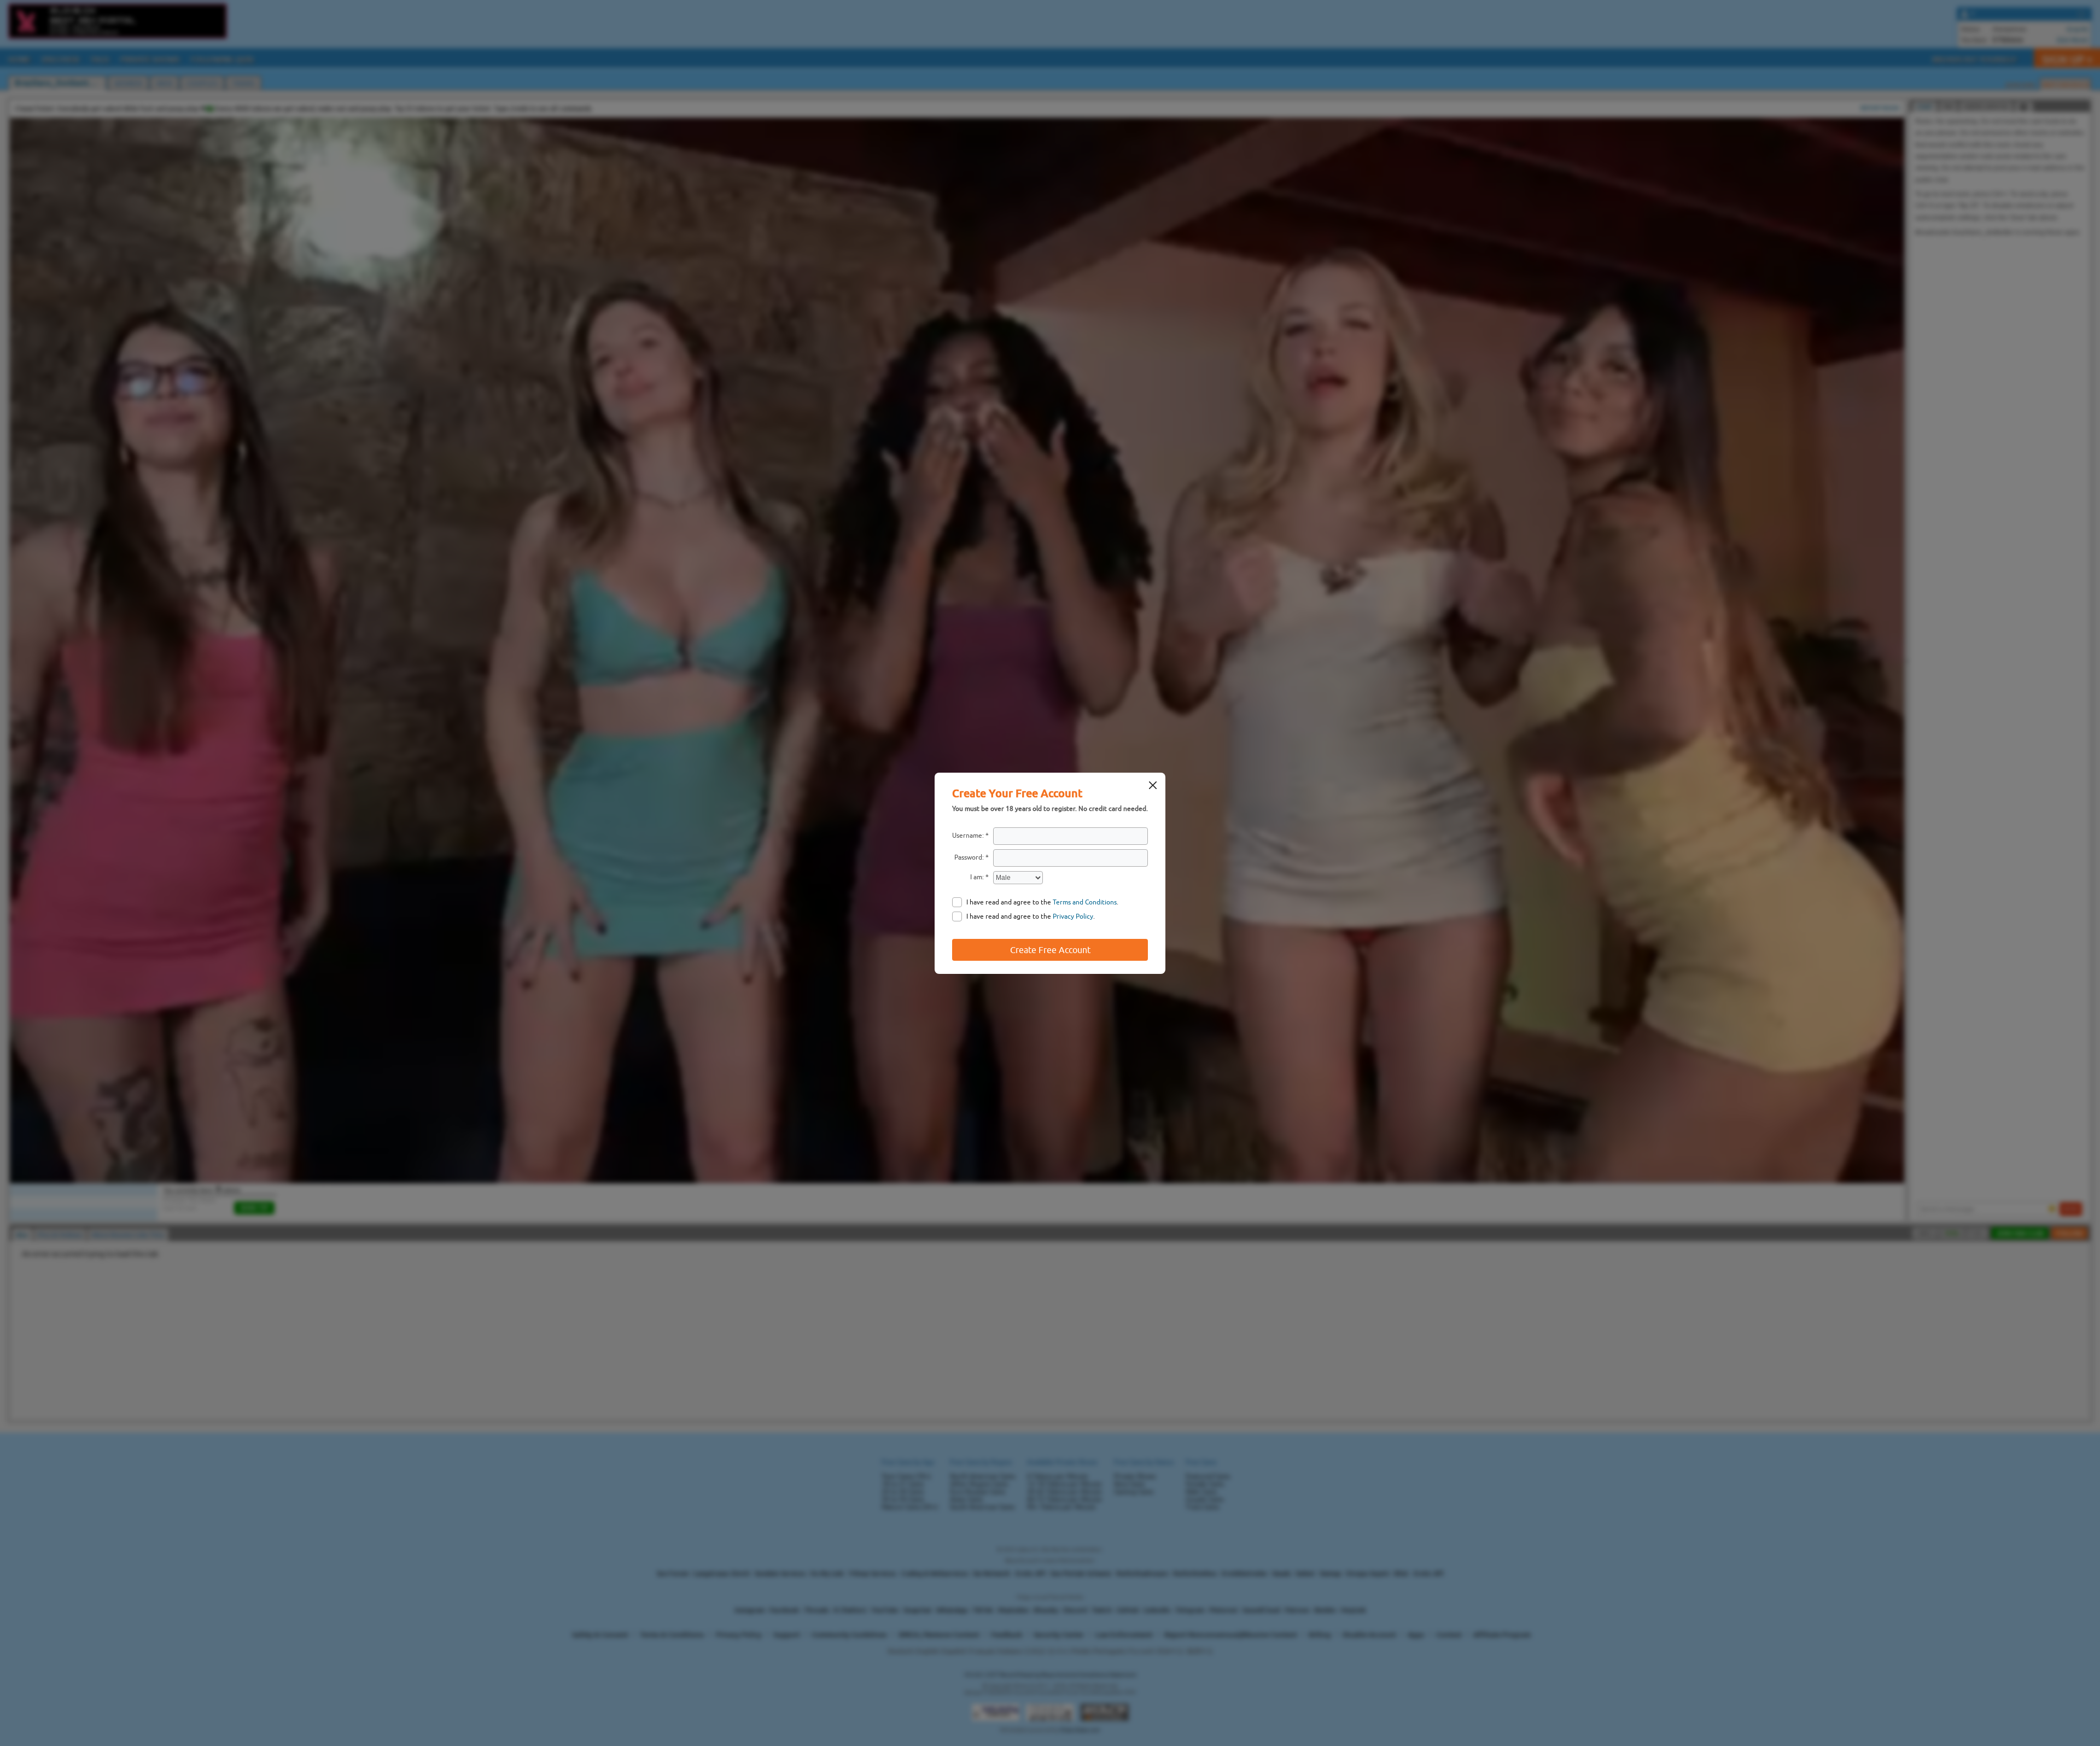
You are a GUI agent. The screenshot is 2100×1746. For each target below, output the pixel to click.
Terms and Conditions (1085, 902)
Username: (968, 836)
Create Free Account (1050, 950)
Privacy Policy (1073, 916)
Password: (969, 857)
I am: (977, 877)
